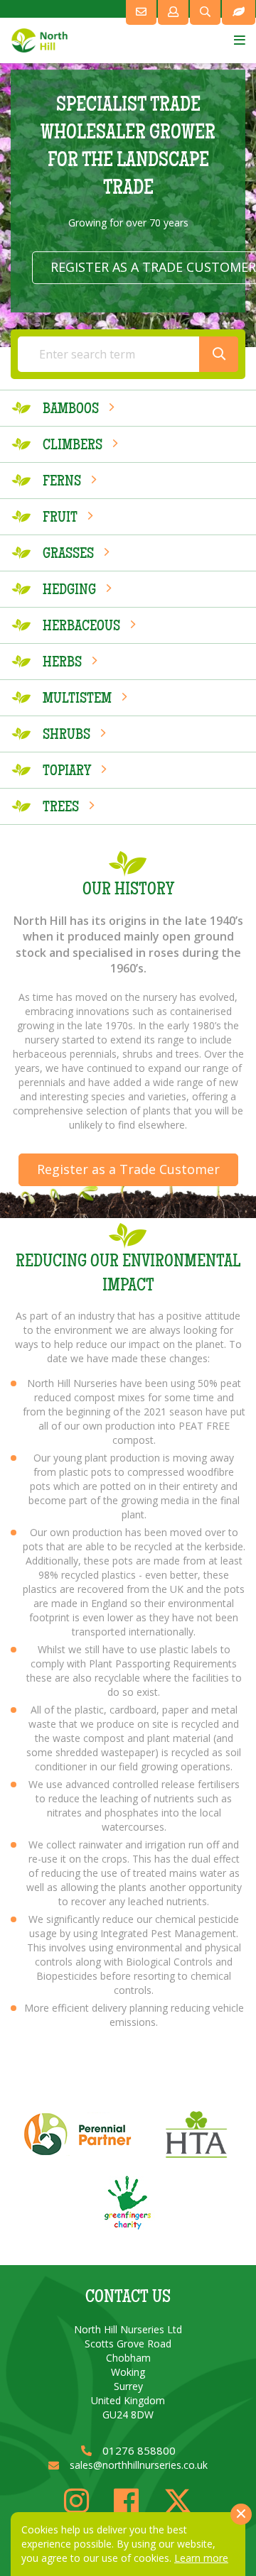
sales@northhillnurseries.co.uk (139, 2465)
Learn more (201, 2558)
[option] (128, 205)
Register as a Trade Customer (128, 1169)
